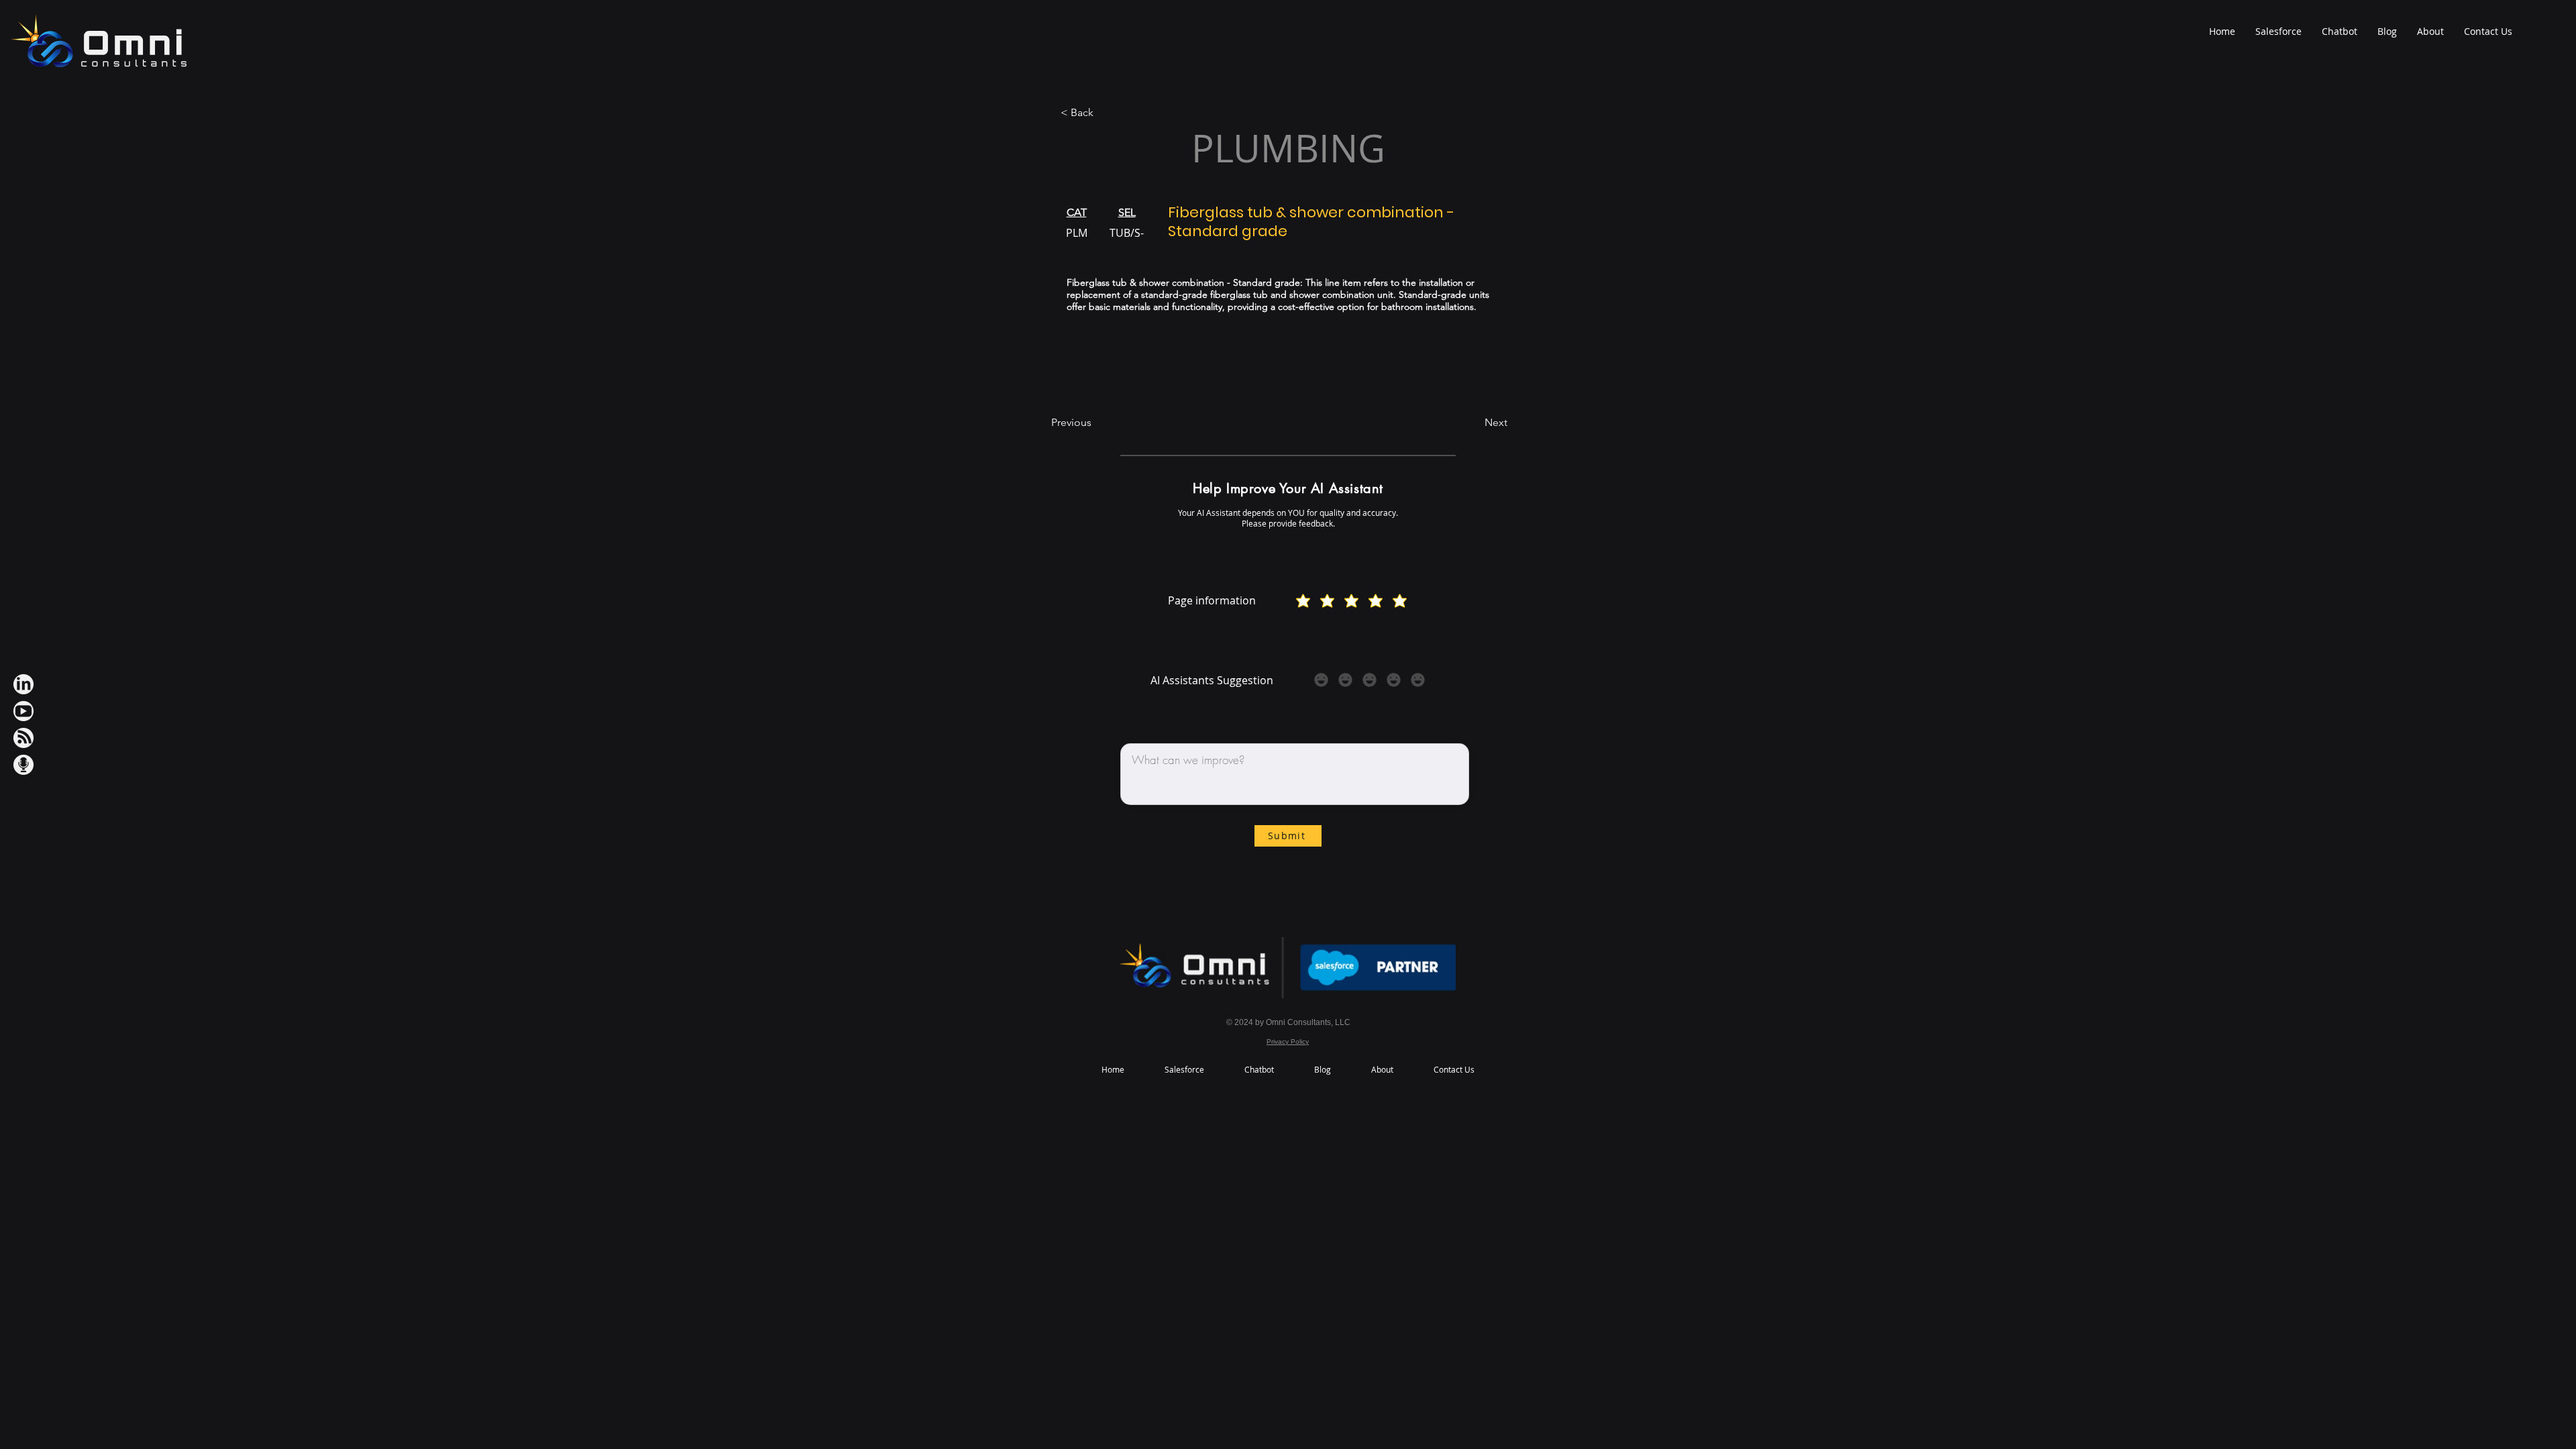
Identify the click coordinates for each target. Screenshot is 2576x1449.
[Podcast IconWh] (23, 765)
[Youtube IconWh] (23, 711)
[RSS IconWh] (23, 738)
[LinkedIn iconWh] (23, 684)
